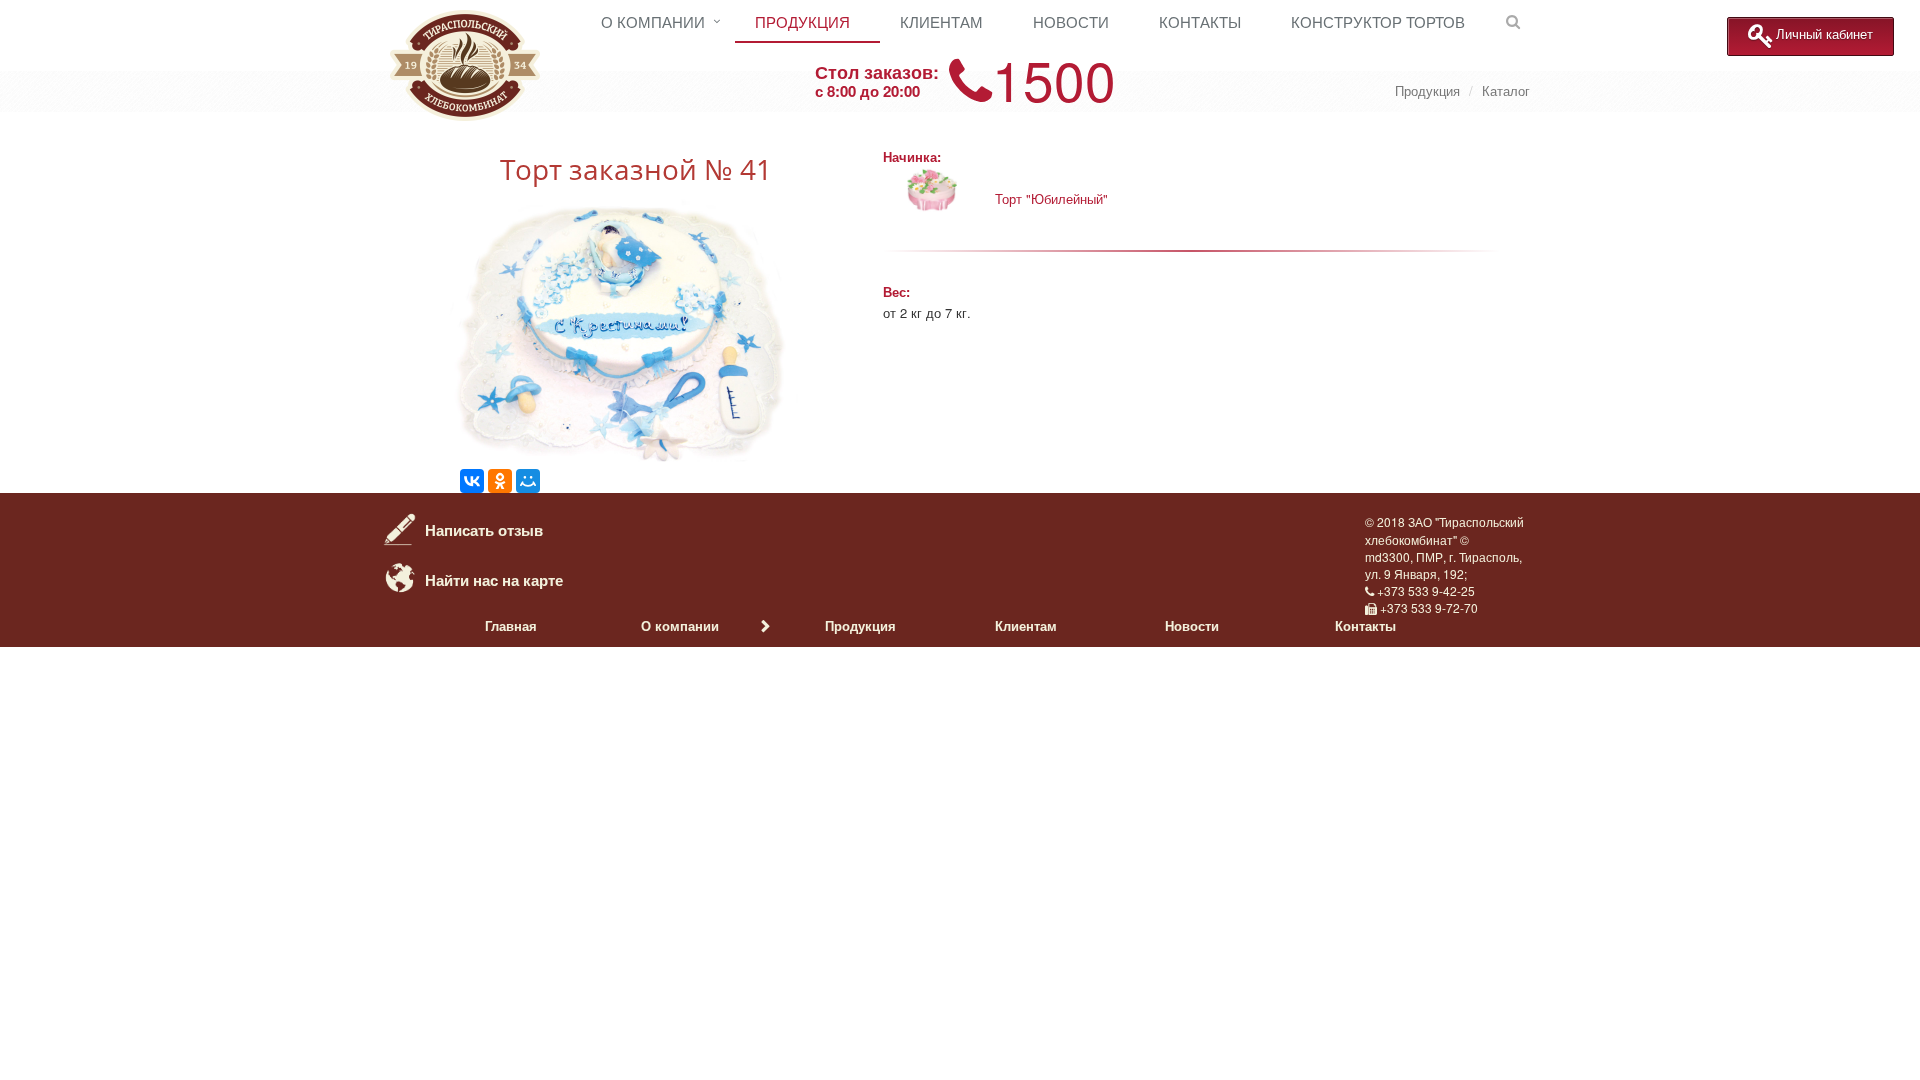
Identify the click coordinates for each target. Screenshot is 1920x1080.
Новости (1071, 21)
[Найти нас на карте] (400, 577)
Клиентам (941, 21)
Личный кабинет (1824, 34)
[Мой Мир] (528, 481)
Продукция (802, 21)
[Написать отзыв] (400, 527)
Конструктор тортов (1378, 21)
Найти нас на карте (494, 580)
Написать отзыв (484, 530)
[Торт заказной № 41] (620, 458)
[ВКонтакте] (472, 481)
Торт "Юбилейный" (1051, 198)
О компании (653, 21)
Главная (511, 625)
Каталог (1506, 90)
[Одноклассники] (500, 481)
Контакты (1200, 21)
